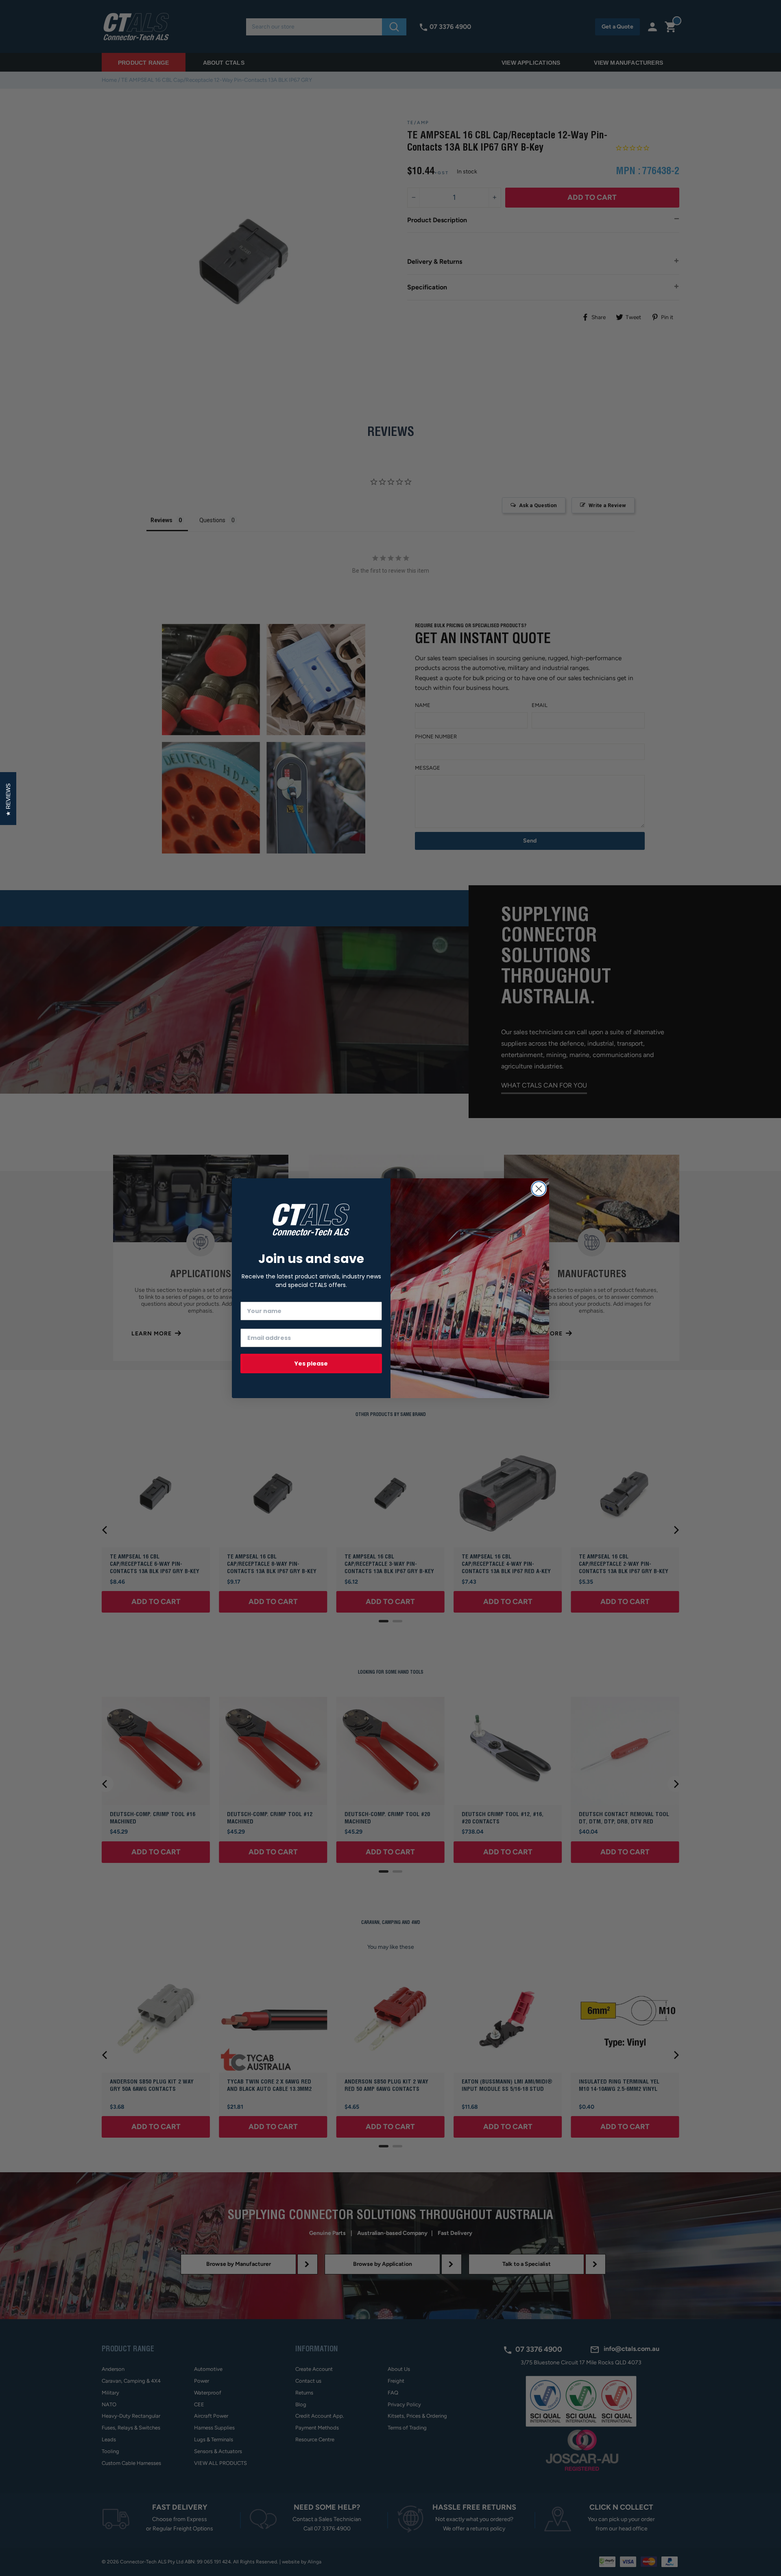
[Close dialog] (539, 1189)
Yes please (311, 1364)
